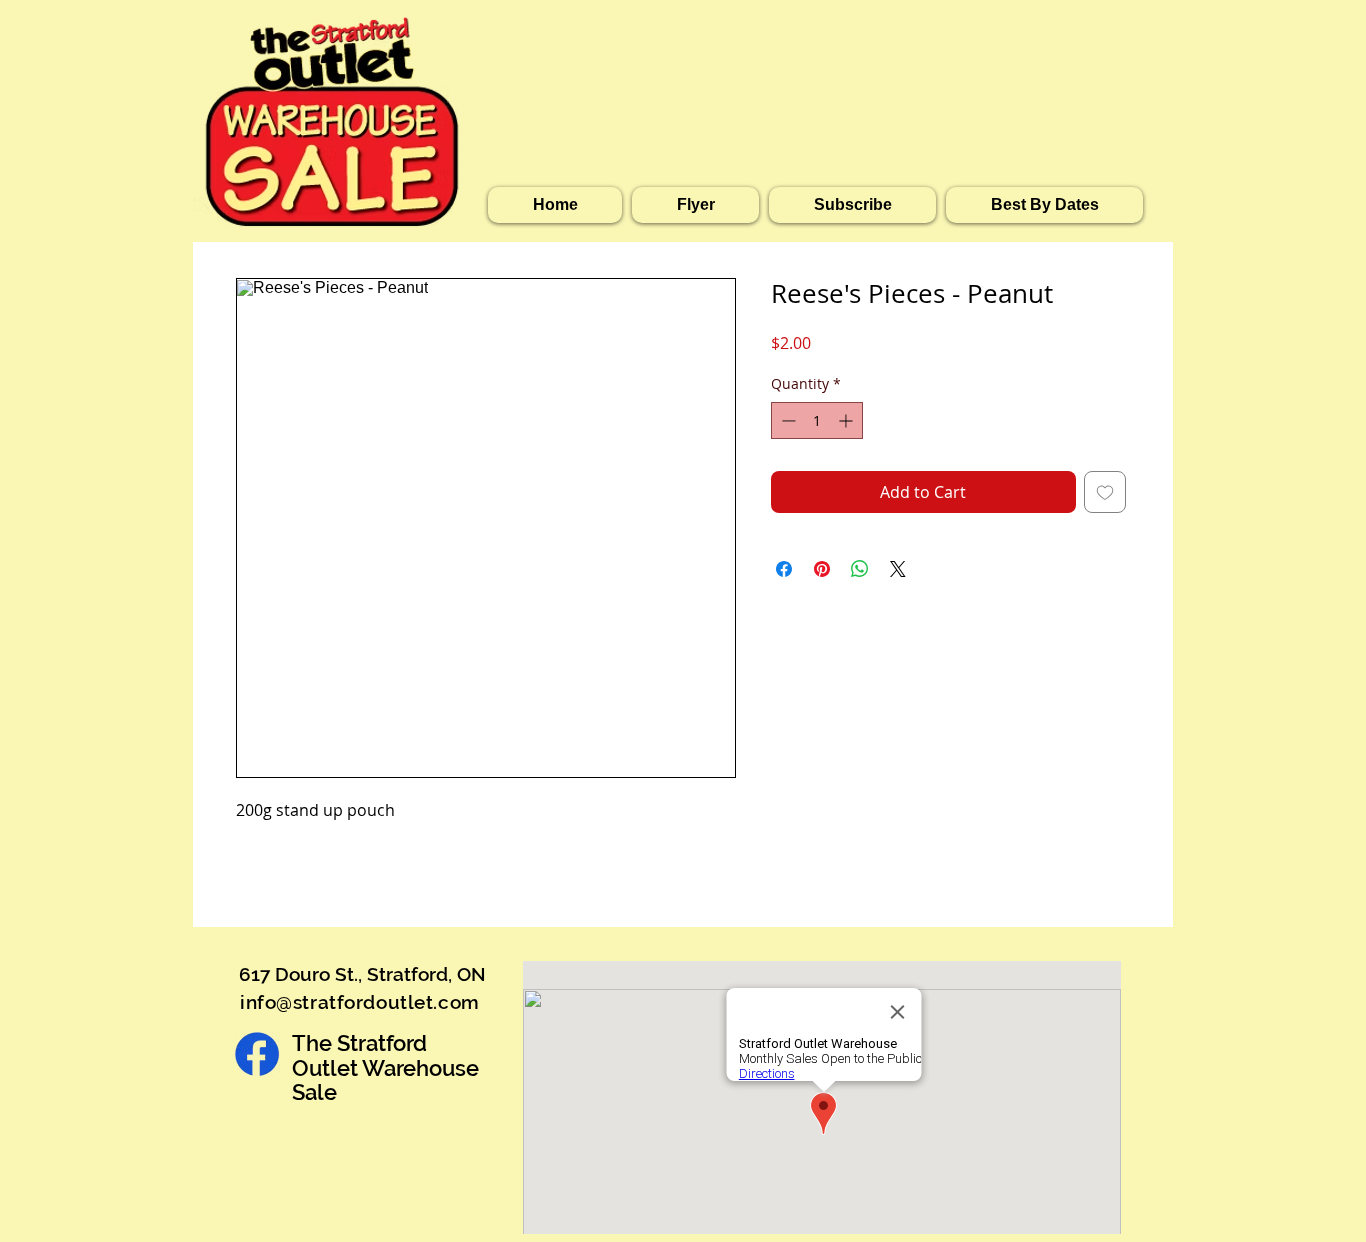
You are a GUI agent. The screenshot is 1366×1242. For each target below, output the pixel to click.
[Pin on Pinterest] (822, 569)
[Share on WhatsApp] (860, 569)
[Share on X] (898, 569)
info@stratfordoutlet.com (360, 1002)
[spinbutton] (817, 420)
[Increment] (847, 420)
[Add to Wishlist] (1105, 492)
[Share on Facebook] (784, 569)
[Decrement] (786, 420)
